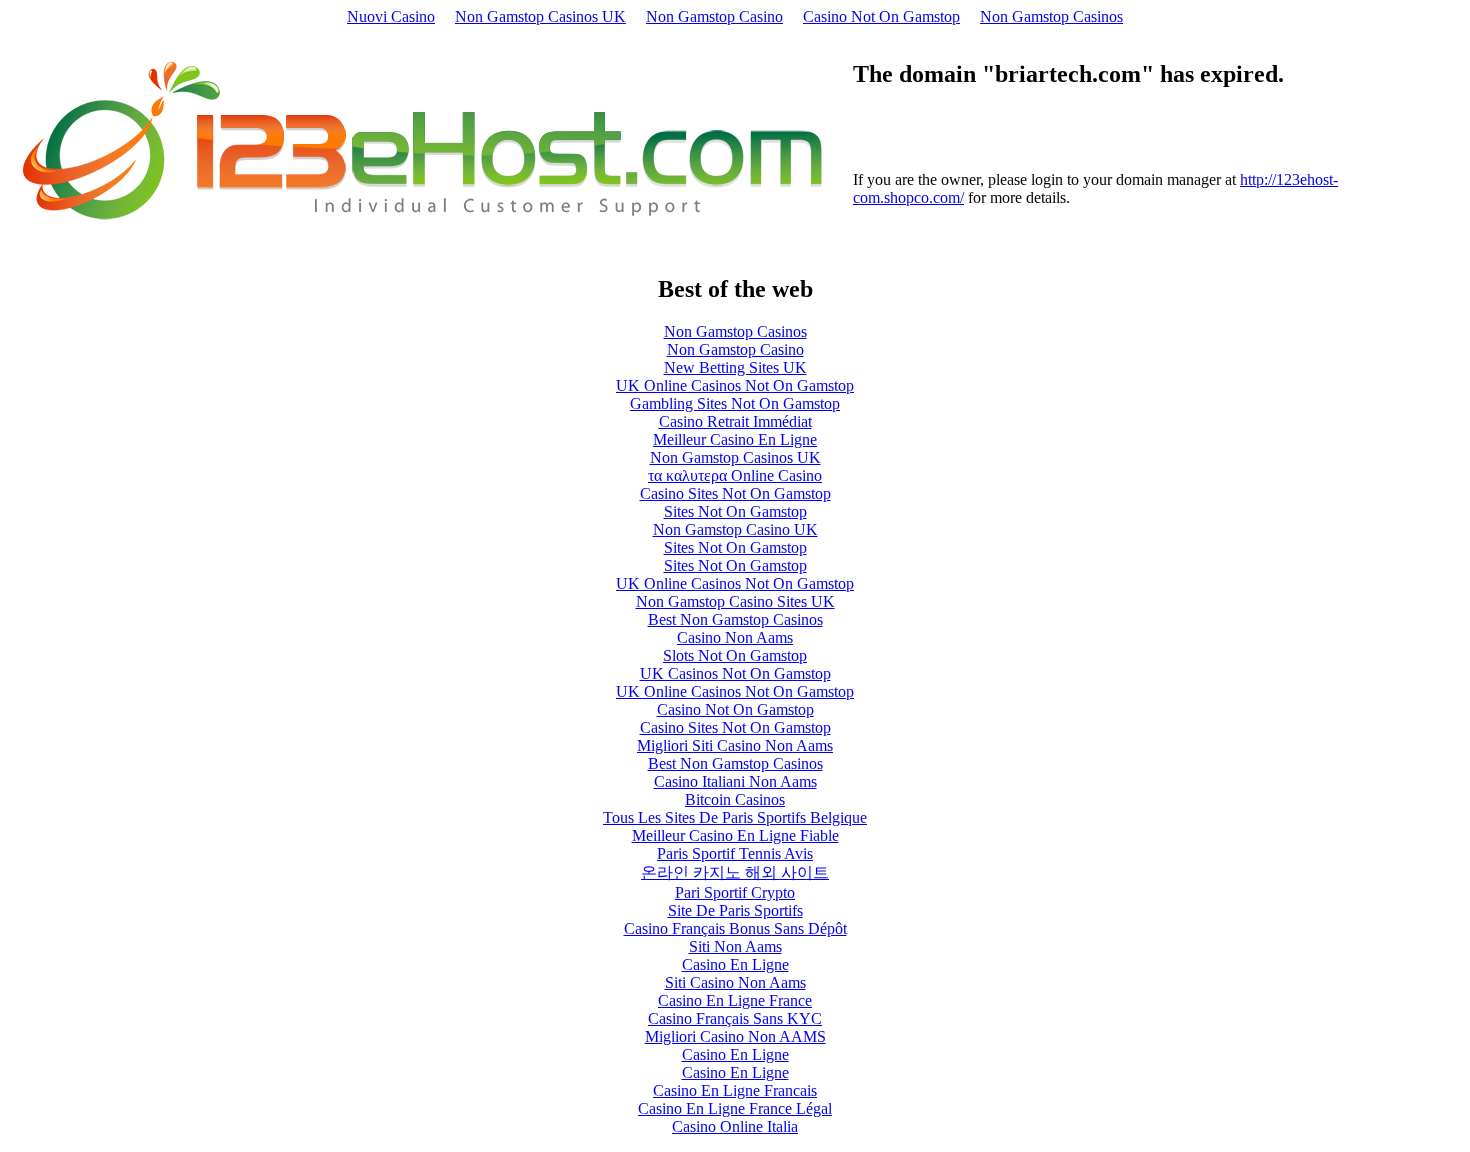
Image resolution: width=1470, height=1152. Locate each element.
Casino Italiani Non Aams (735, 781)
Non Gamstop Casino (714, 16)
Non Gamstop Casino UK (735, 529)
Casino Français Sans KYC (735, 1018)
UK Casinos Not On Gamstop (735, 673)
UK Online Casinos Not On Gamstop (735, 385)
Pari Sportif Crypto (735, 892)
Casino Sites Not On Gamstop (735, 493)
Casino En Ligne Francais (735, 1090)
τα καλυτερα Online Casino (735, 475)
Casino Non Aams (735, 637)
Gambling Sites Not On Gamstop (735, 403)
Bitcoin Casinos (735, 799)
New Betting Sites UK (735, 367)
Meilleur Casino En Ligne (735, 439)
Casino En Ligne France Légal (735, 1108)
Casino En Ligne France (735, 1000)
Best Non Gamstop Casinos (735, 619)
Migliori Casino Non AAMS (735, 1036)
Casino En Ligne (735, 964)
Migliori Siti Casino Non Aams (735, 745)
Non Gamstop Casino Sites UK (735, 601)
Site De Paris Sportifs (735, 910)
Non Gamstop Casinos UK (540, 16)
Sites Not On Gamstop (735, 511)
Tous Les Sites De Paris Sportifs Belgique (735, 817)
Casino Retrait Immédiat (735, 421)
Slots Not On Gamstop (735, 655)
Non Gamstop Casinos (1051, 16)
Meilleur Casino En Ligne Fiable (735, 835)
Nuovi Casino (391, 16)
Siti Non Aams (735, 946)
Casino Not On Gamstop (881, 16)
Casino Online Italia (735, 1126)
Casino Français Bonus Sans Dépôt (735, 928)
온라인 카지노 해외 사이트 (735, 872)
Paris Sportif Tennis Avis (735, 853)
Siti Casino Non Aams (735, 982)
